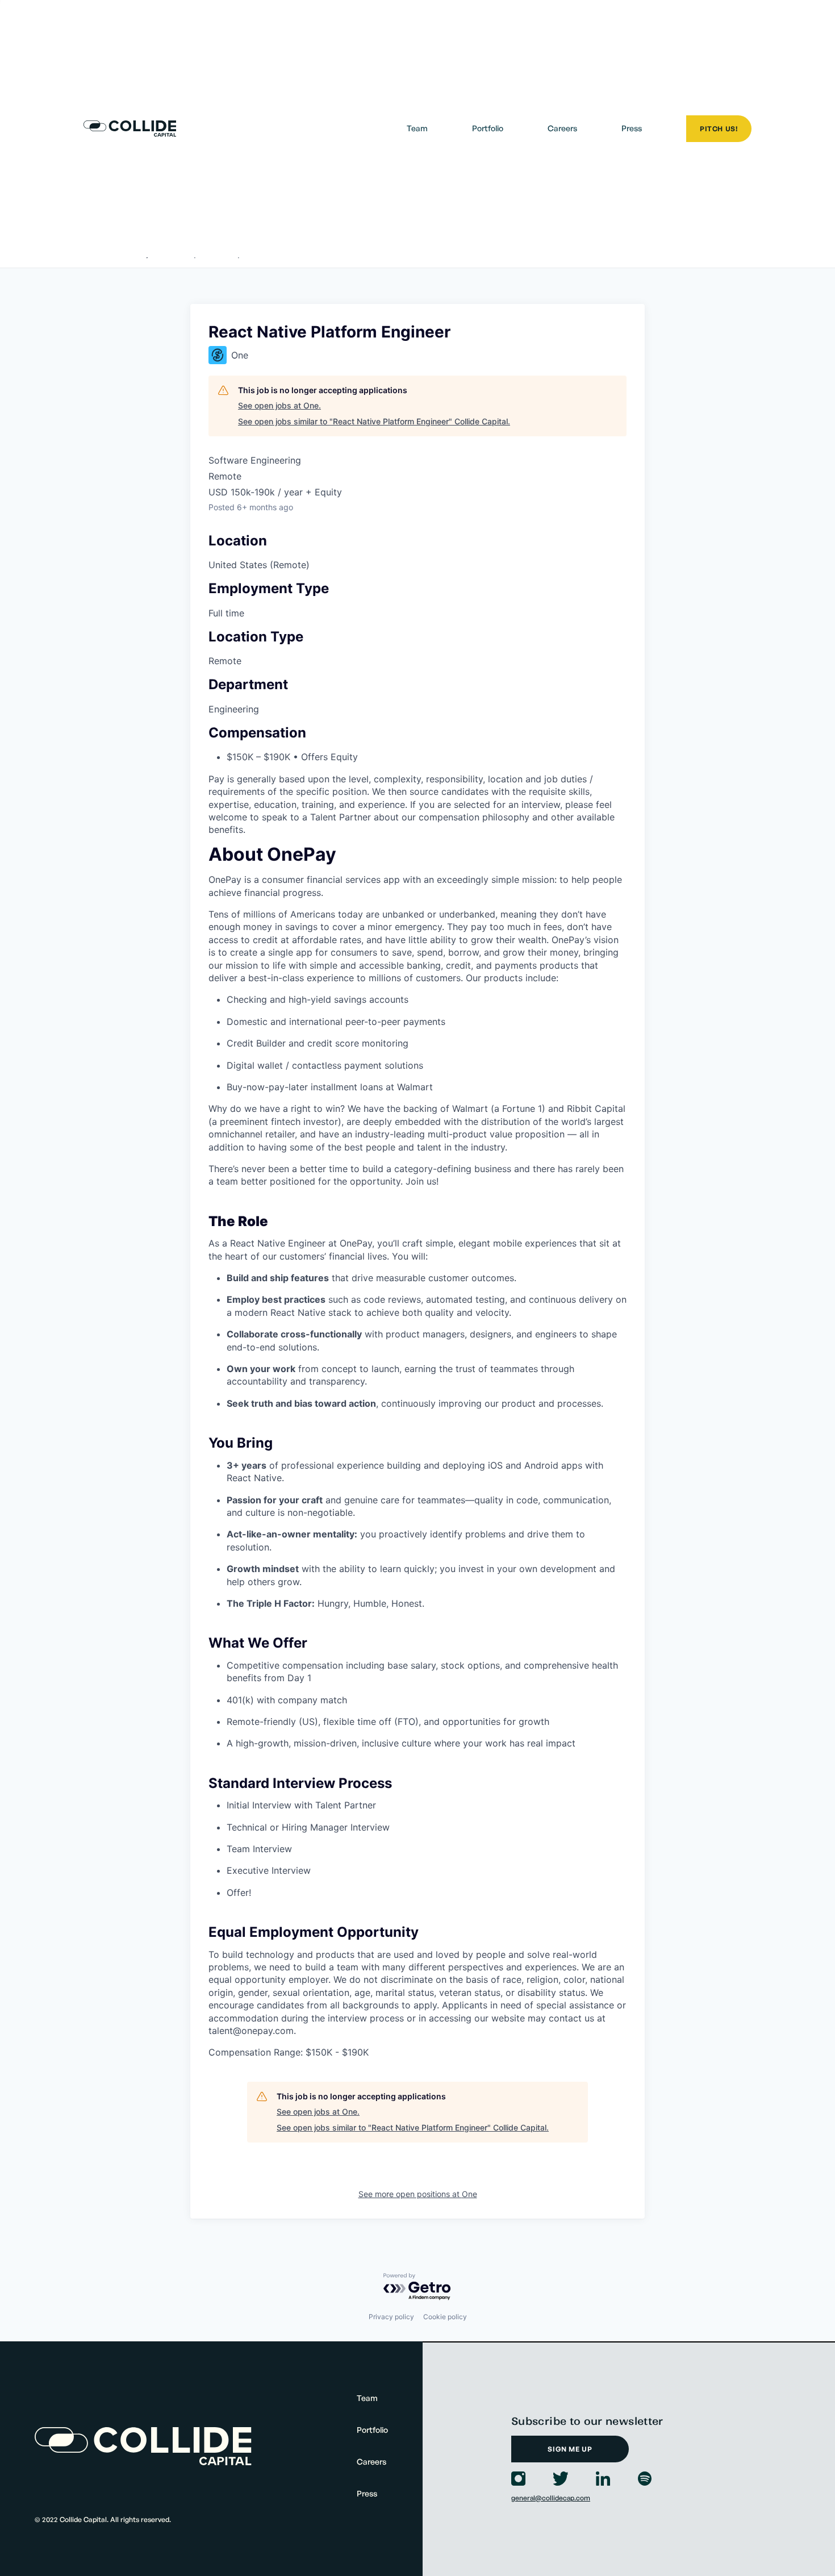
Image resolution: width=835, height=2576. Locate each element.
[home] (130, 129)
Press (632, 128)
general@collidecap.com (551, 2498)
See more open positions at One (418, 2194)
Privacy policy (391, 2317)
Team (417, 128)
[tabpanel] (417, 1454)
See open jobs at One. (279, 405)
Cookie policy (445, 2317)
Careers (562, 128)
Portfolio (488, 128)
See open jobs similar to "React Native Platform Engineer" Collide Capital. (374, 421)
